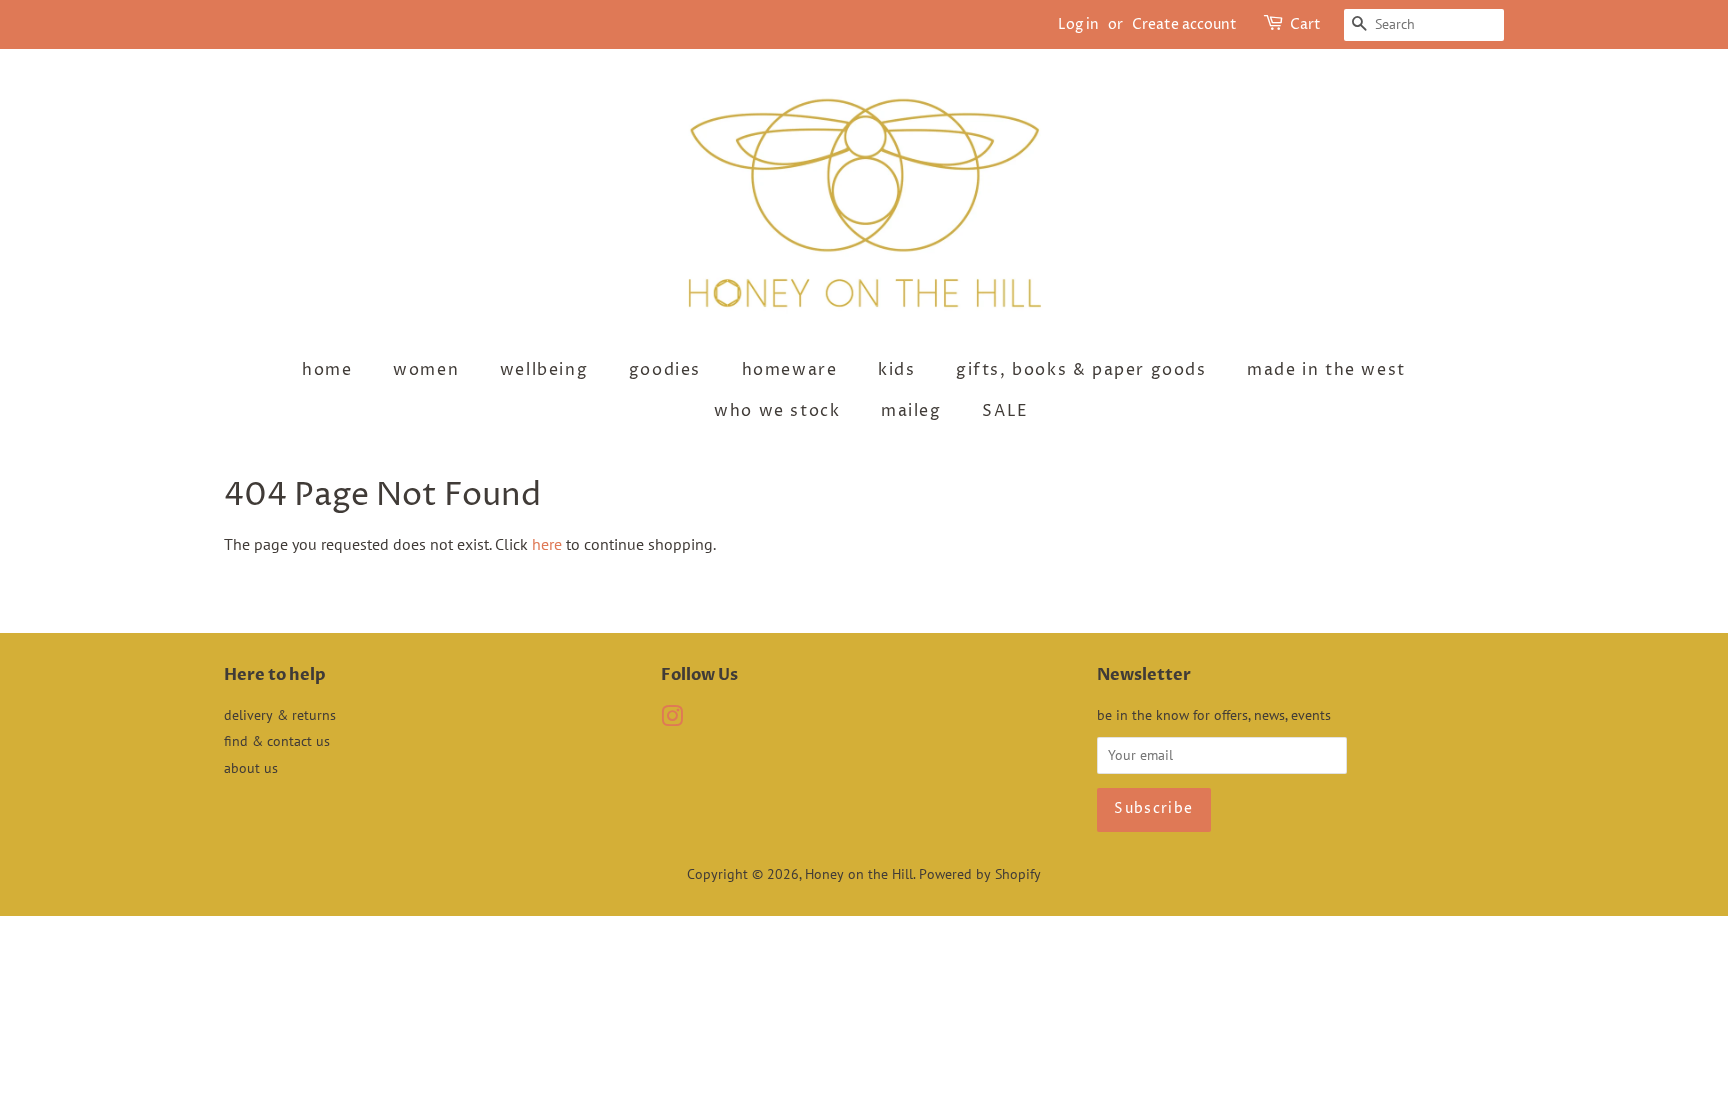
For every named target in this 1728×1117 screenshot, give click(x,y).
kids (896, 370)
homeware (790, 370)
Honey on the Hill (859, 874)
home (327, 370)
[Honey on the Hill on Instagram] (672, 720)
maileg (911, 411)
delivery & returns (280, 715)
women (426, 370)
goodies (665, 370)
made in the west (1326, 370)
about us (251, 768)
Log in (1078, 24)
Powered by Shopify (980, 874)
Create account (1184, 24)
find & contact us (277, 741)
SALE (1005, 411)
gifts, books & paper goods (1081, 370)
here (547, 544)
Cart (1305, 24)
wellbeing (544, 370)
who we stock (777, 411)
